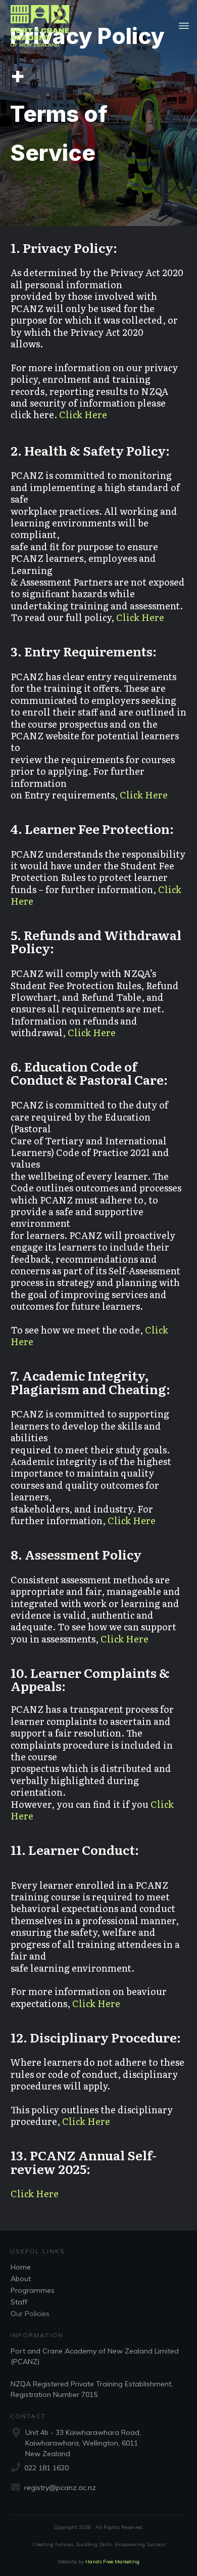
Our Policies (30, 2314)
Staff (19, 2302)
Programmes (33, 2290)
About (21, 2279)
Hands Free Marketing (112, 2562)
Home (21, 2267)
